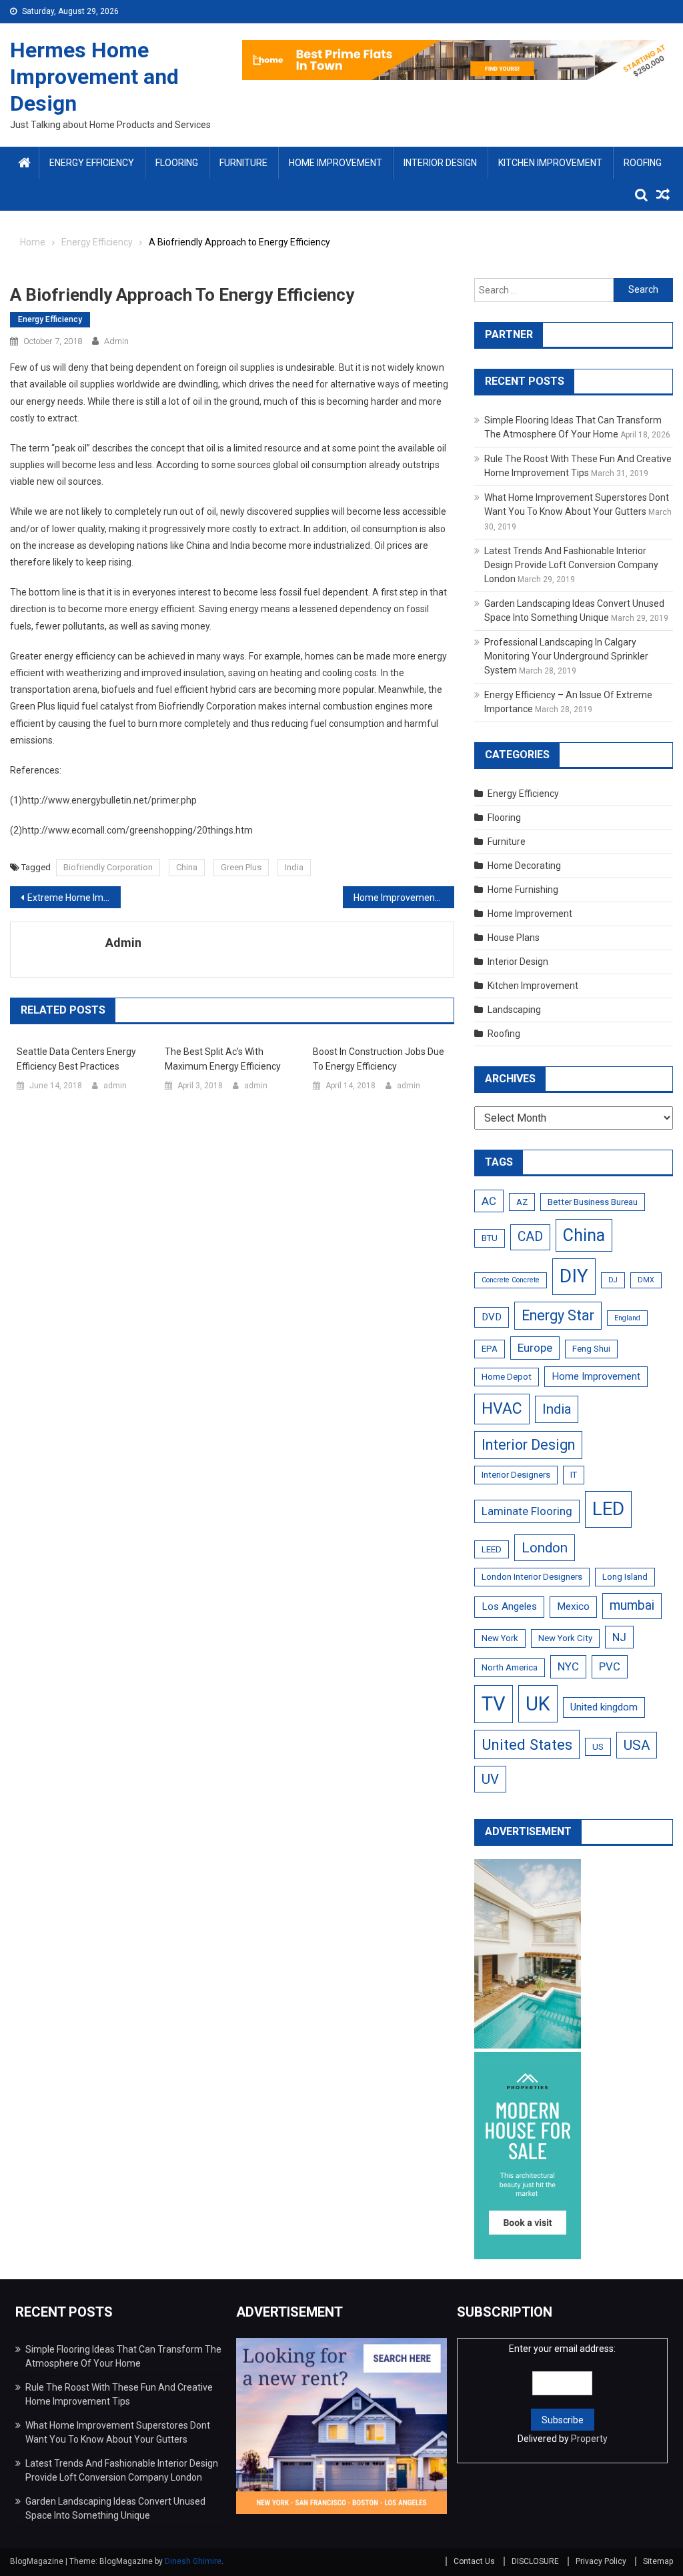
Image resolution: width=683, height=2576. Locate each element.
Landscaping (514, 1010)
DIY (574, 1276)
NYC (568, 1666)
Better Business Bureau (593, 1202)
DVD (492, 1317)
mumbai (632, 1605)
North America (510, 1667)
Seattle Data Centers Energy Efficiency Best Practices (76, 1059)
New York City (565, 1638)
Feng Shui (591, 1349)
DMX (646, 1280)
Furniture (243, 163)
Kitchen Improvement (550, 163)
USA (637, 1745)
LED (608, 1509)
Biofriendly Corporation (108, 867)
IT (574, 1475)
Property (589, 2439)
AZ (522, 1202)
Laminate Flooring (527, 1511)
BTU (490, 1238)
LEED (492, 1549)
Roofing (643, 163)
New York (500, 1638)
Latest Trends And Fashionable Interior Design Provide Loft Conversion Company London (571, 565)
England (627, 1318)
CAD (530, 1237)
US (598, 1747)
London (545, 1548)
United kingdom (604, 1707)
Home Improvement (335, 163)
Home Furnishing (523, 890)
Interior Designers (516, 1475)
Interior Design (440, 163)
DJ (613, 1280)
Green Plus (241, 867)
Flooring (177, 163)
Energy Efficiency (92, 163)
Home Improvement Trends (404, 898)
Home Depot (507, 1377)
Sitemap (658, 2561)
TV (494, 1704)
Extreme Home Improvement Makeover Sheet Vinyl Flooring (74, 898)
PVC (610, 1666)
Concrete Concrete (511, 1280)
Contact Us (474, 2561)
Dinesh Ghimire (193, 2561)
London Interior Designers (532, 1577)
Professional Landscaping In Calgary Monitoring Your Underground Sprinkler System (566, 656)
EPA (490, 1349)
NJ (619, 1637)
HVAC (502, 1409)
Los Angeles (509, 1606)
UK (538, 1704)
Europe (535, 1348)
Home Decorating (524, 866)
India (294, 867)
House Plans (514, 938)
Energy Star (558, 1315)
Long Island (625, 1577)
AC (489, 1201)
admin (116, 341)
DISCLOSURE (535, 2561)
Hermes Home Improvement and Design (94, 77)
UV (490, 1779)
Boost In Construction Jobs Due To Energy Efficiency (379, 1059)
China (187, 867)
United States (527, 1744)
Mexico (573, 1606)
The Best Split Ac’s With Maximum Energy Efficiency (223, 1059)
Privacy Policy (601, 2561)
